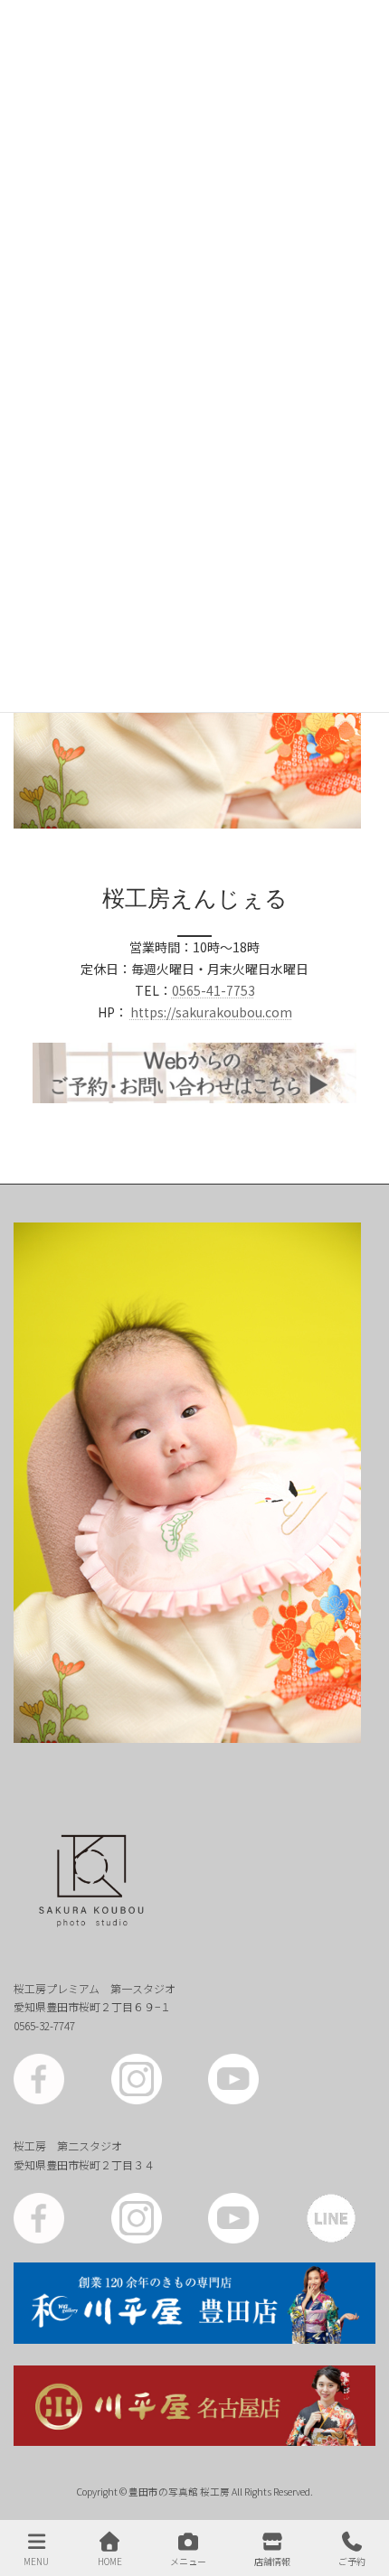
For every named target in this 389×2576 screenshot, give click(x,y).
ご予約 (352, 2561)
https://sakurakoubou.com (211, 1012)
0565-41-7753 (213, 990)
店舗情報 (272, 2561)
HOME (110, 2561)
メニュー (188, 2561)
